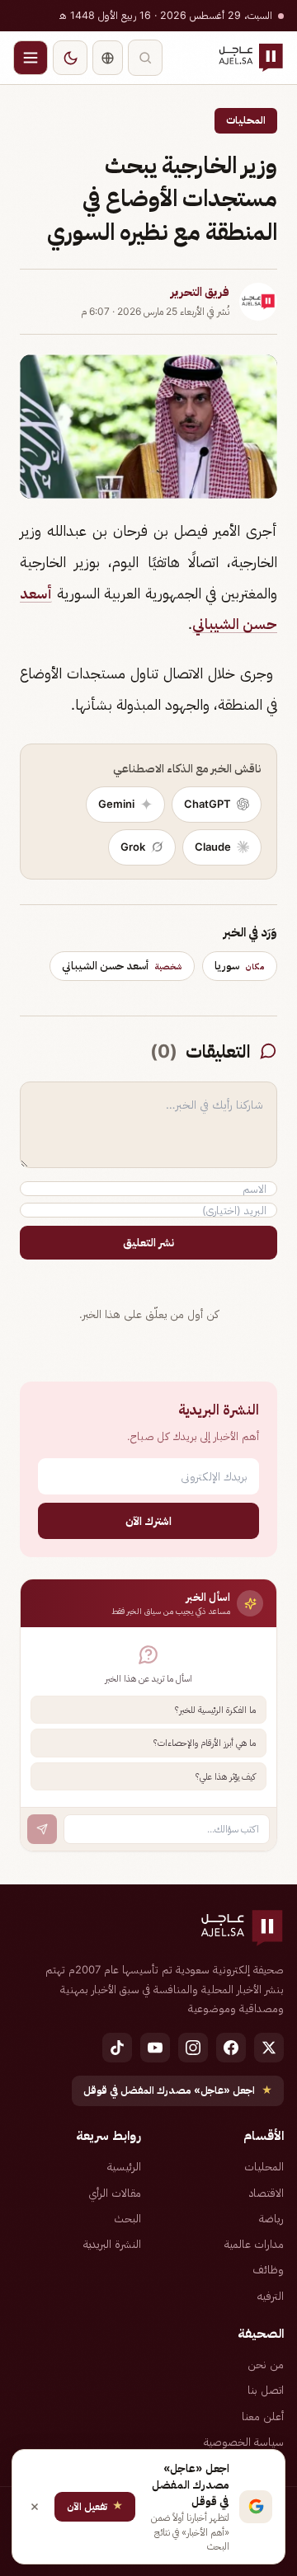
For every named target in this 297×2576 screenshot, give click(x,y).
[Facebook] (231, 2048)
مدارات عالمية (254, 2244)
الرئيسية (124, 2166)
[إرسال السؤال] (42, 1829)
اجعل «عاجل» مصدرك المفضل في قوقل (178, 2090)
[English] (108, 58)
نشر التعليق (148, 1242)
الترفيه (271, 2296)
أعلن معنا (263, 2416)
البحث (127, 2218)
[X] (269, 2048)
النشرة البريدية (112, 2244)
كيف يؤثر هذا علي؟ (226, 1776)
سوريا (240, 965)
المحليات (246, 120)
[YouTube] (155, 2048)
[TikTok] (117, 2048)
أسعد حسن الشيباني (122, 965)
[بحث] (145, 58)
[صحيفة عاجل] (251, 58)
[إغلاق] (35, 2507)
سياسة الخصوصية (244, 2442)
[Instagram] (193, 2048)
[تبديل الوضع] (70, 58)
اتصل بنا (266, 2390)
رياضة (271, 2218)
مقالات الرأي (115, 2193)
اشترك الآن (148, 1520)
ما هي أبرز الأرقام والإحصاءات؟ (205, 1743)
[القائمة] (31, 58)
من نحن (266, 2364)
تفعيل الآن (95, 2506)
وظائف (268, 2269)
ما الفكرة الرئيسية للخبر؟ (215, 1710)
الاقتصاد (266, 2193)
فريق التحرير (200, 292)
